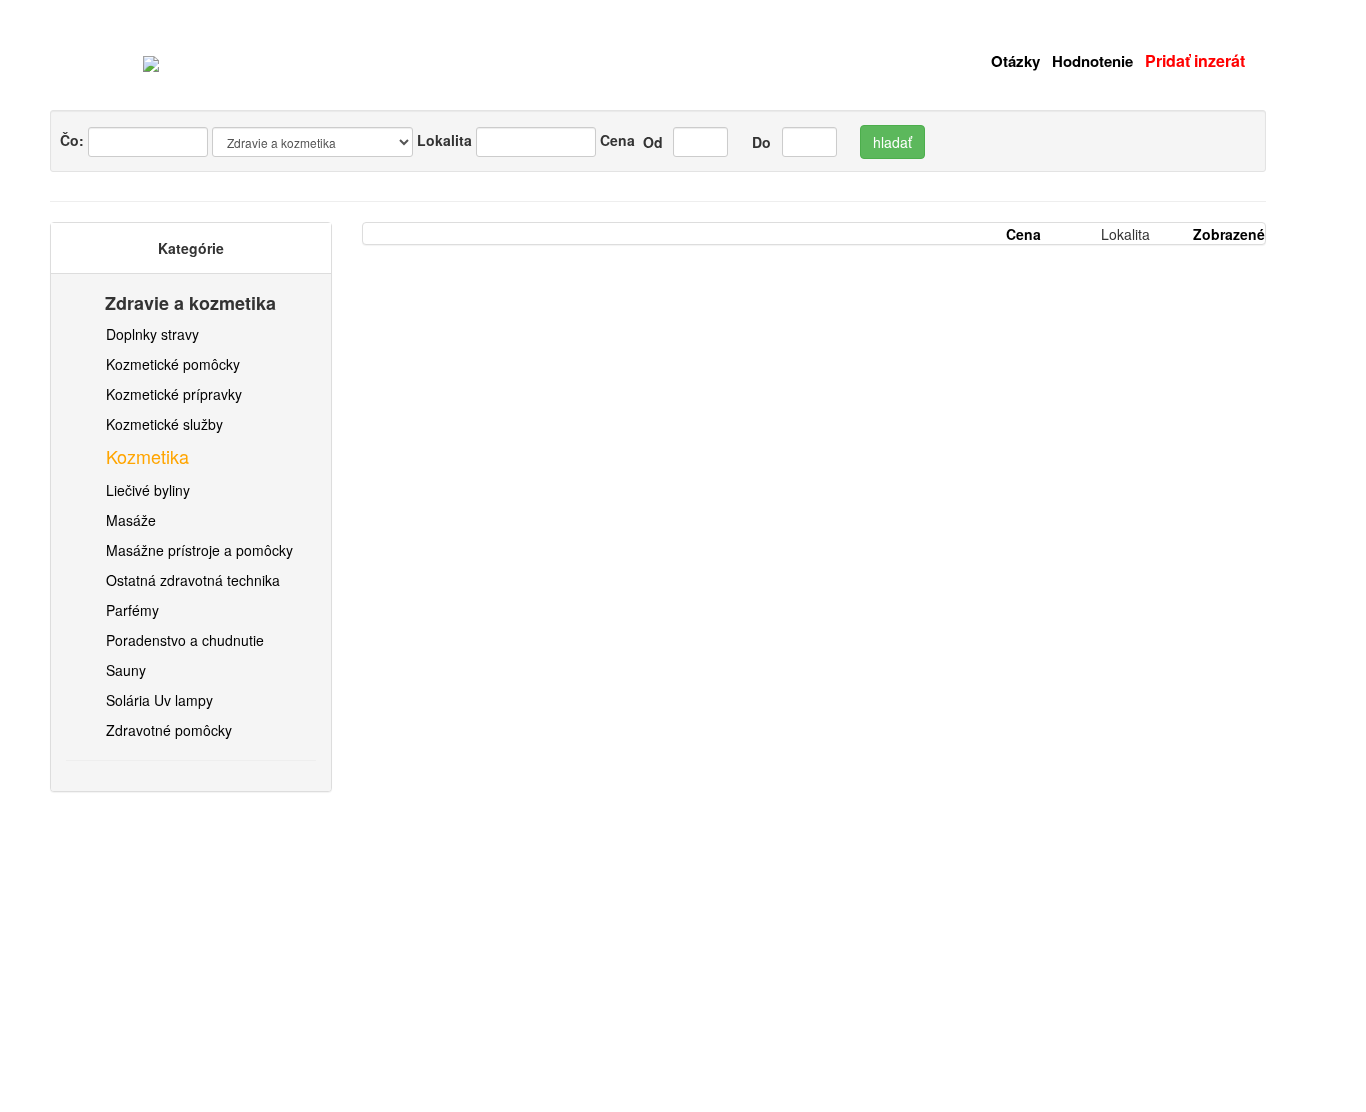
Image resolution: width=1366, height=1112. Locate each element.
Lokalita (444, 140)
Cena (617, 140)
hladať (892, 142)
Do (759, 142)
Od (650, 142)
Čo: (74, 140)
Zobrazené (1229, 234)
